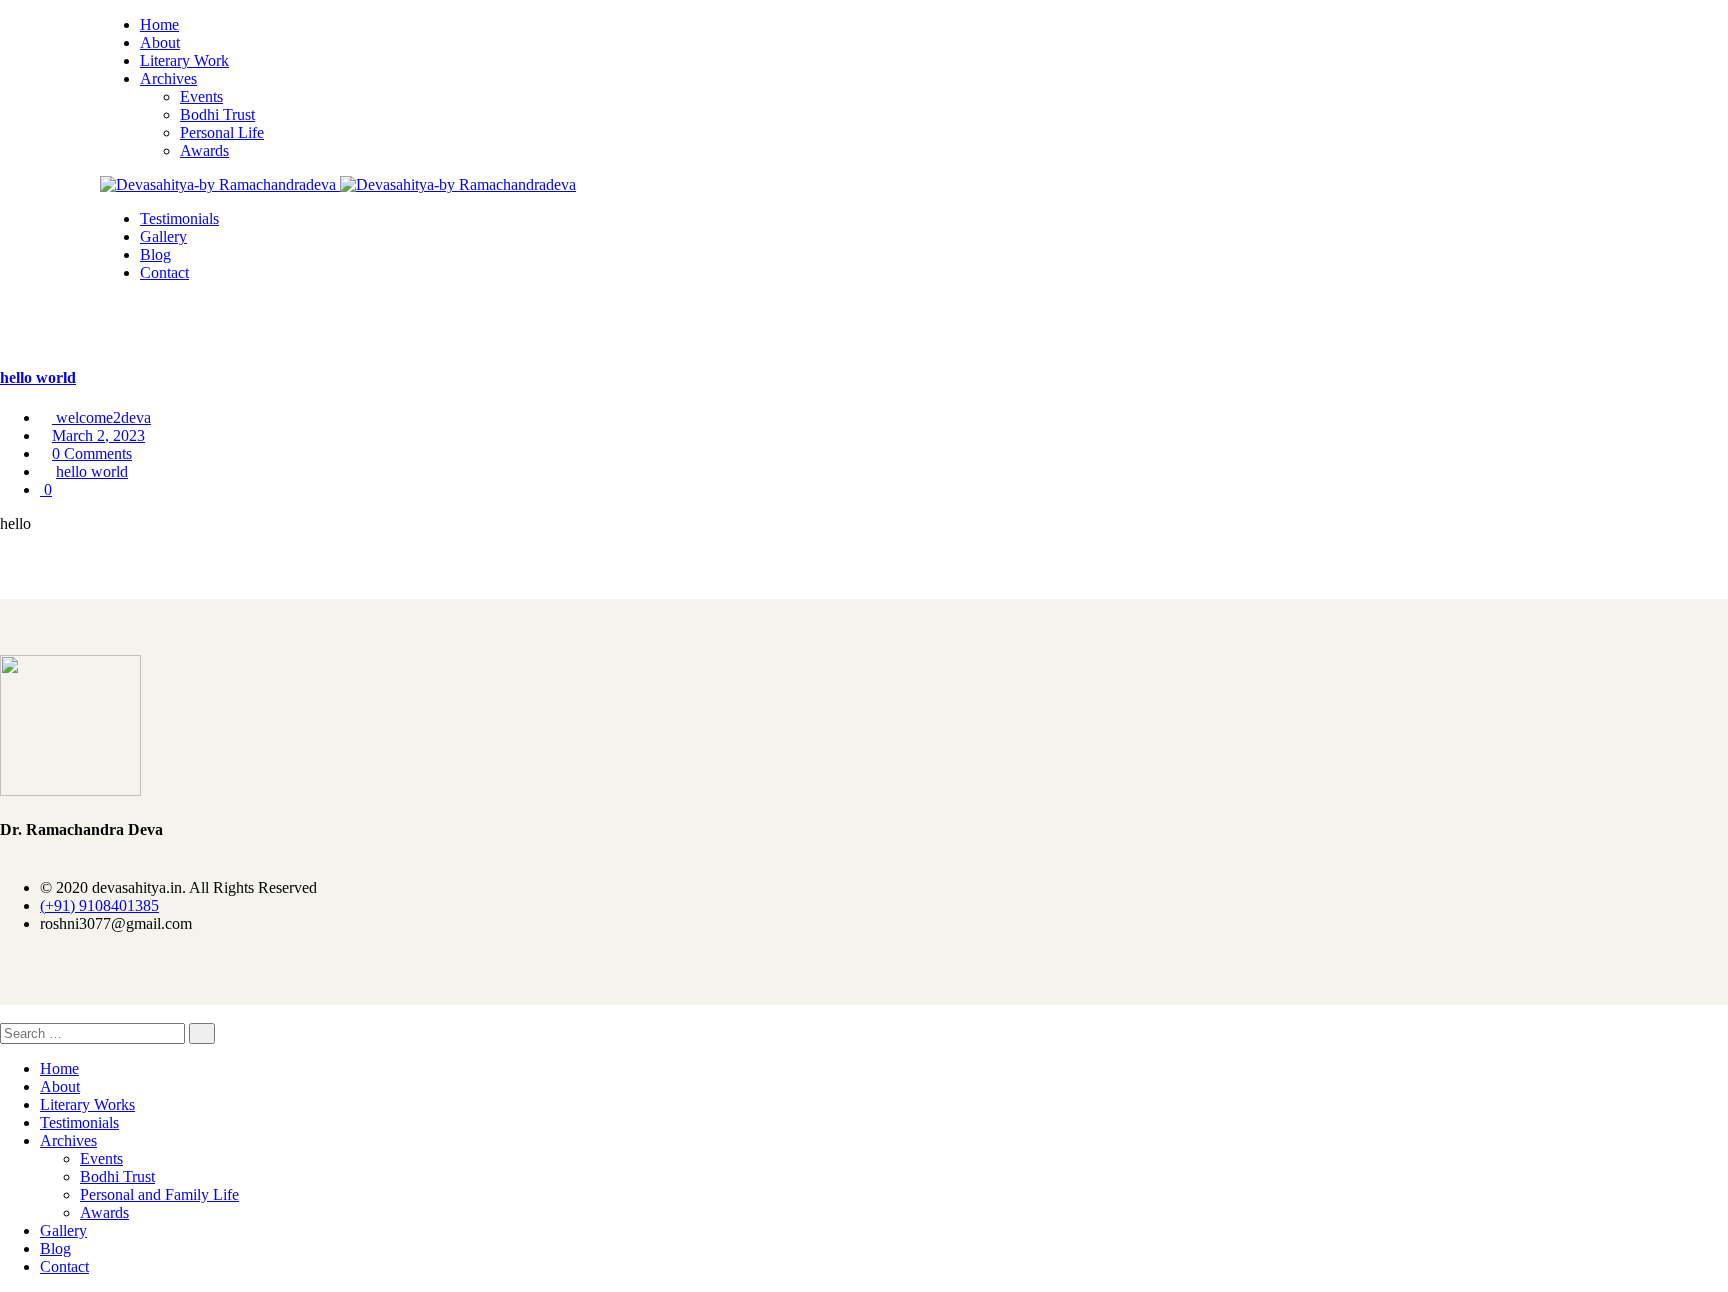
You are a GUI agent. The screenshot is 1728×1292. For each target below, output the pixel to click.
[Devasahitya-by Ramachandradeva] (220, 184)
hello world (38, 377)
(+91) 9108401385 (99, 905)
